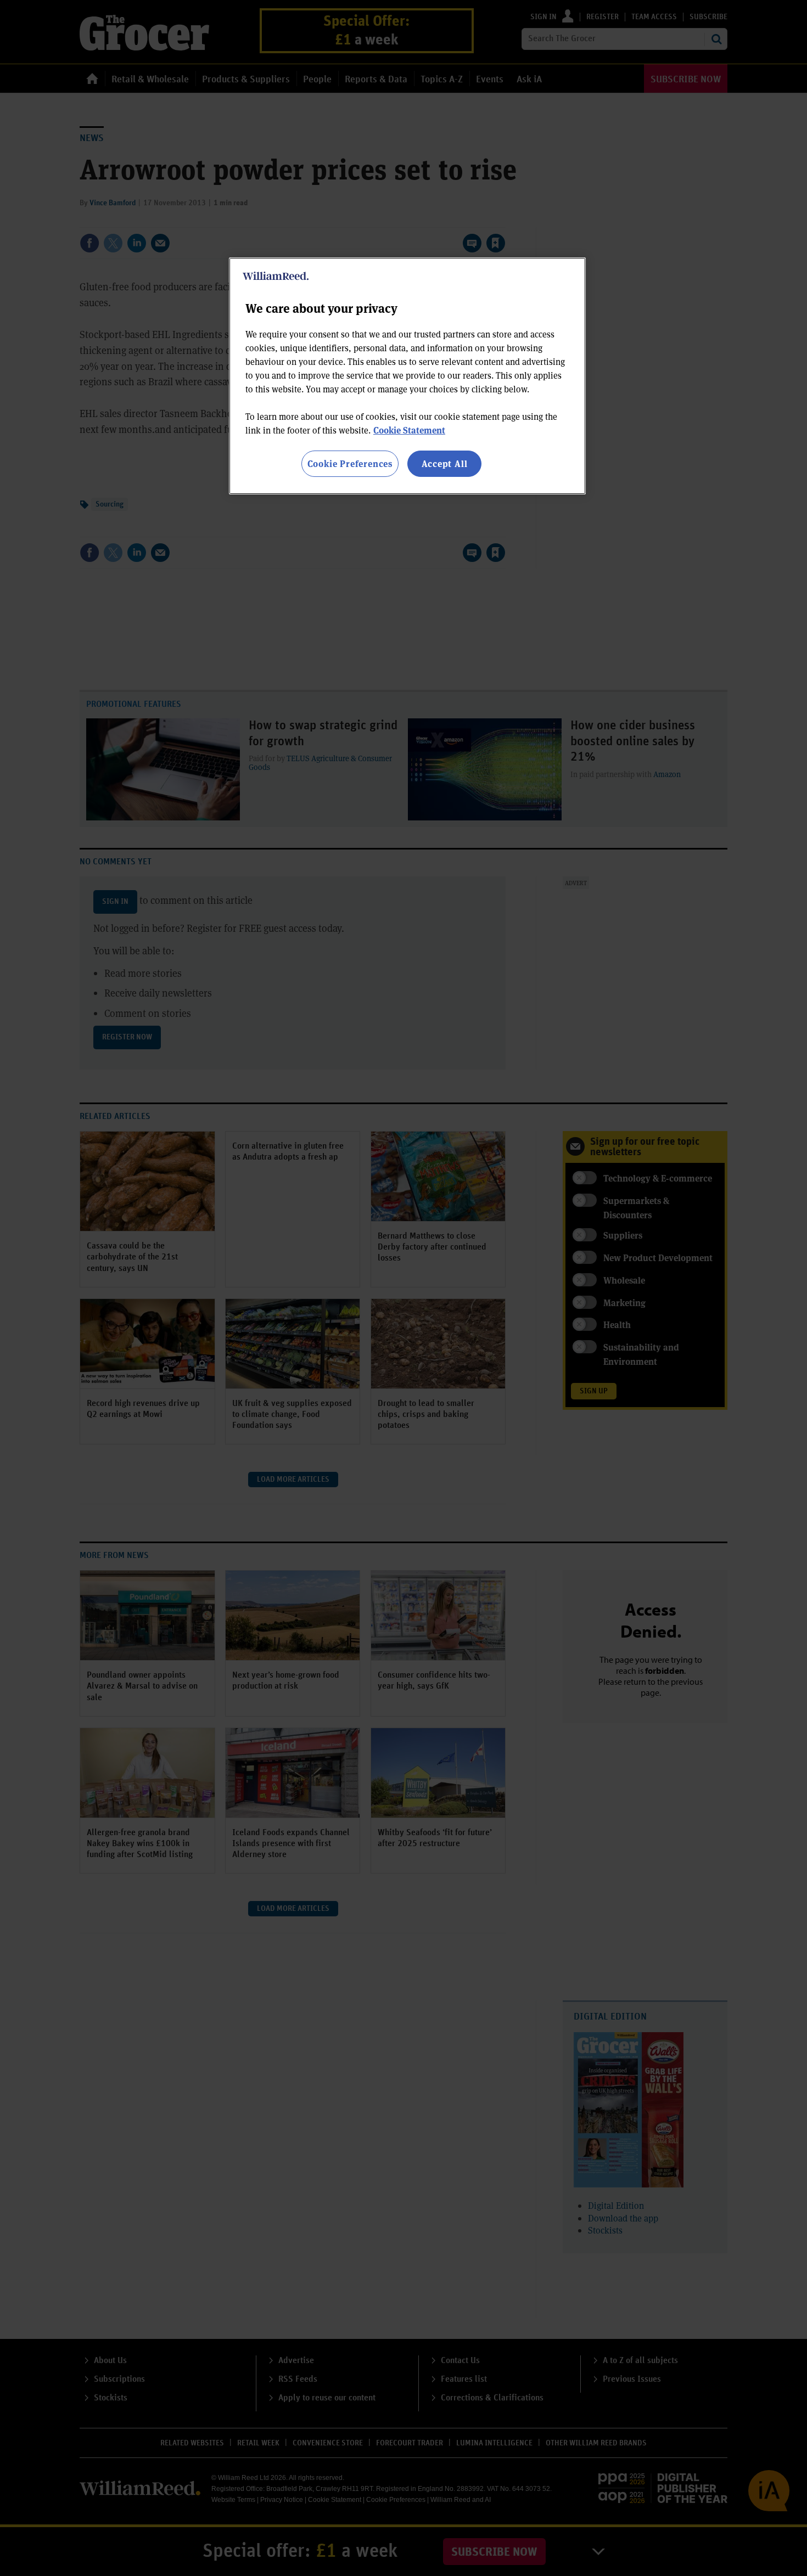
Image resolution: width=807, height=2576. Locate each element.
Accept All (445, 463)
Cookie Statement (409, 430)
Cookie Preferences (350, 463)
